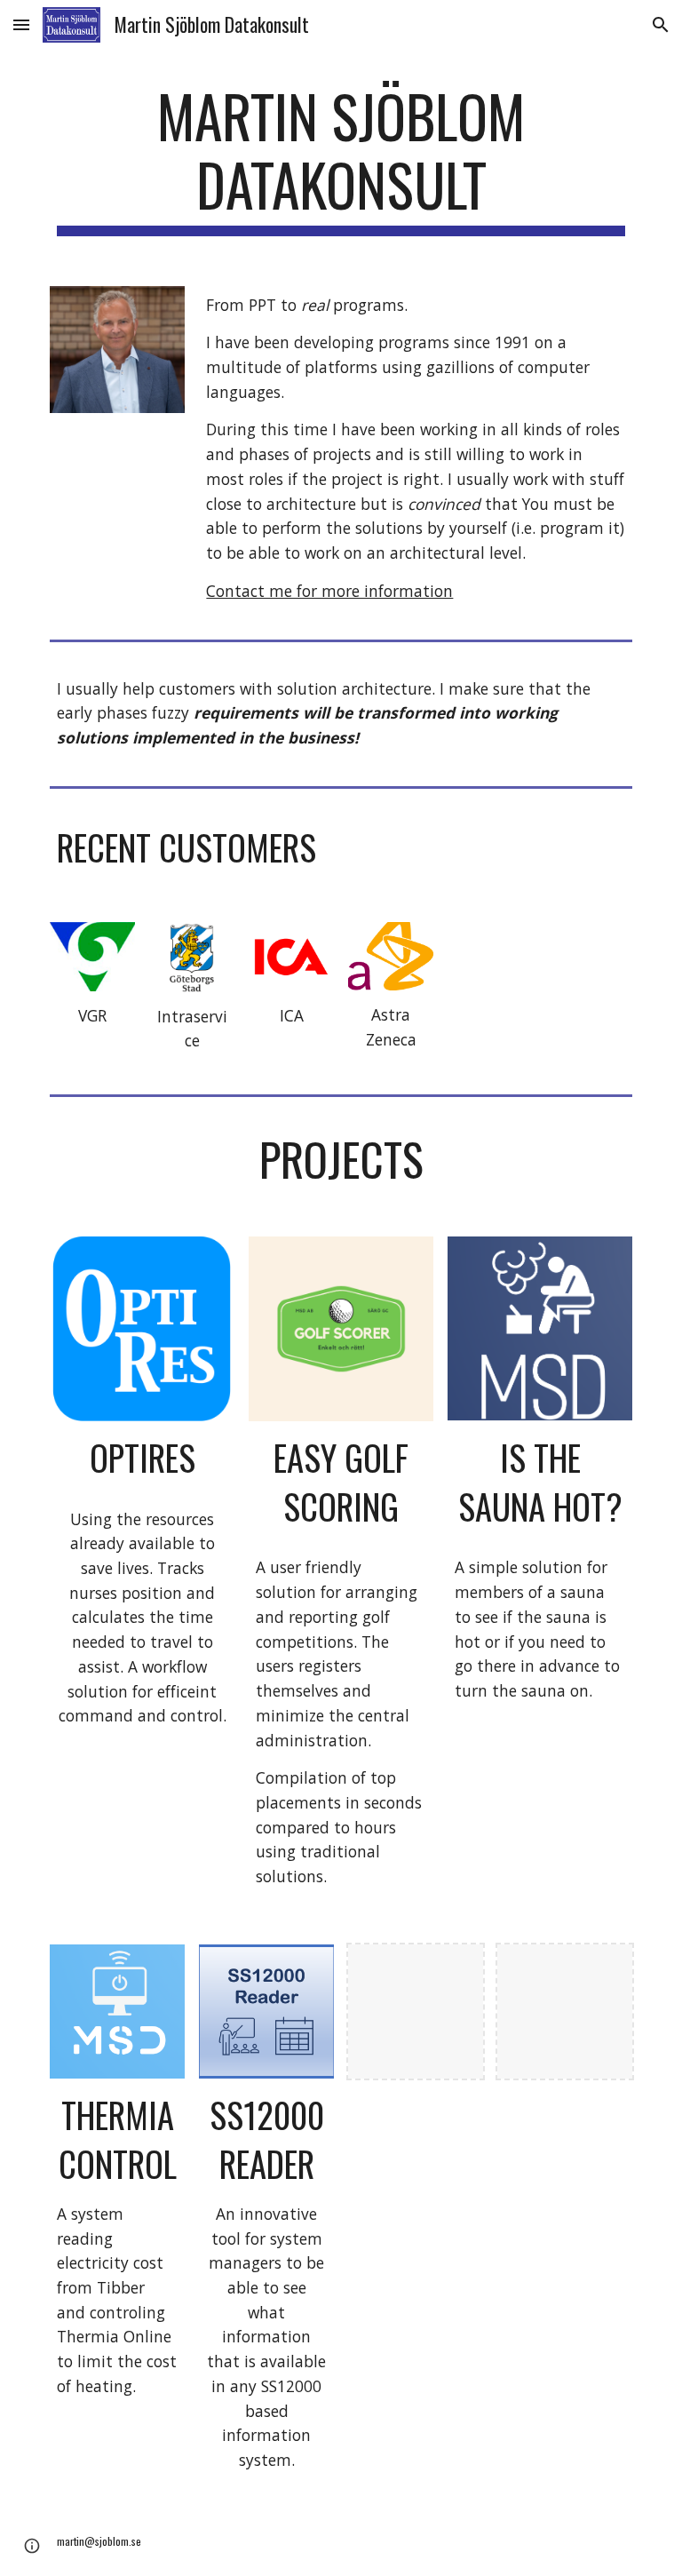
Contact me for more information (329, 591)
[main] (341, 159)
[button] (21, 24)
